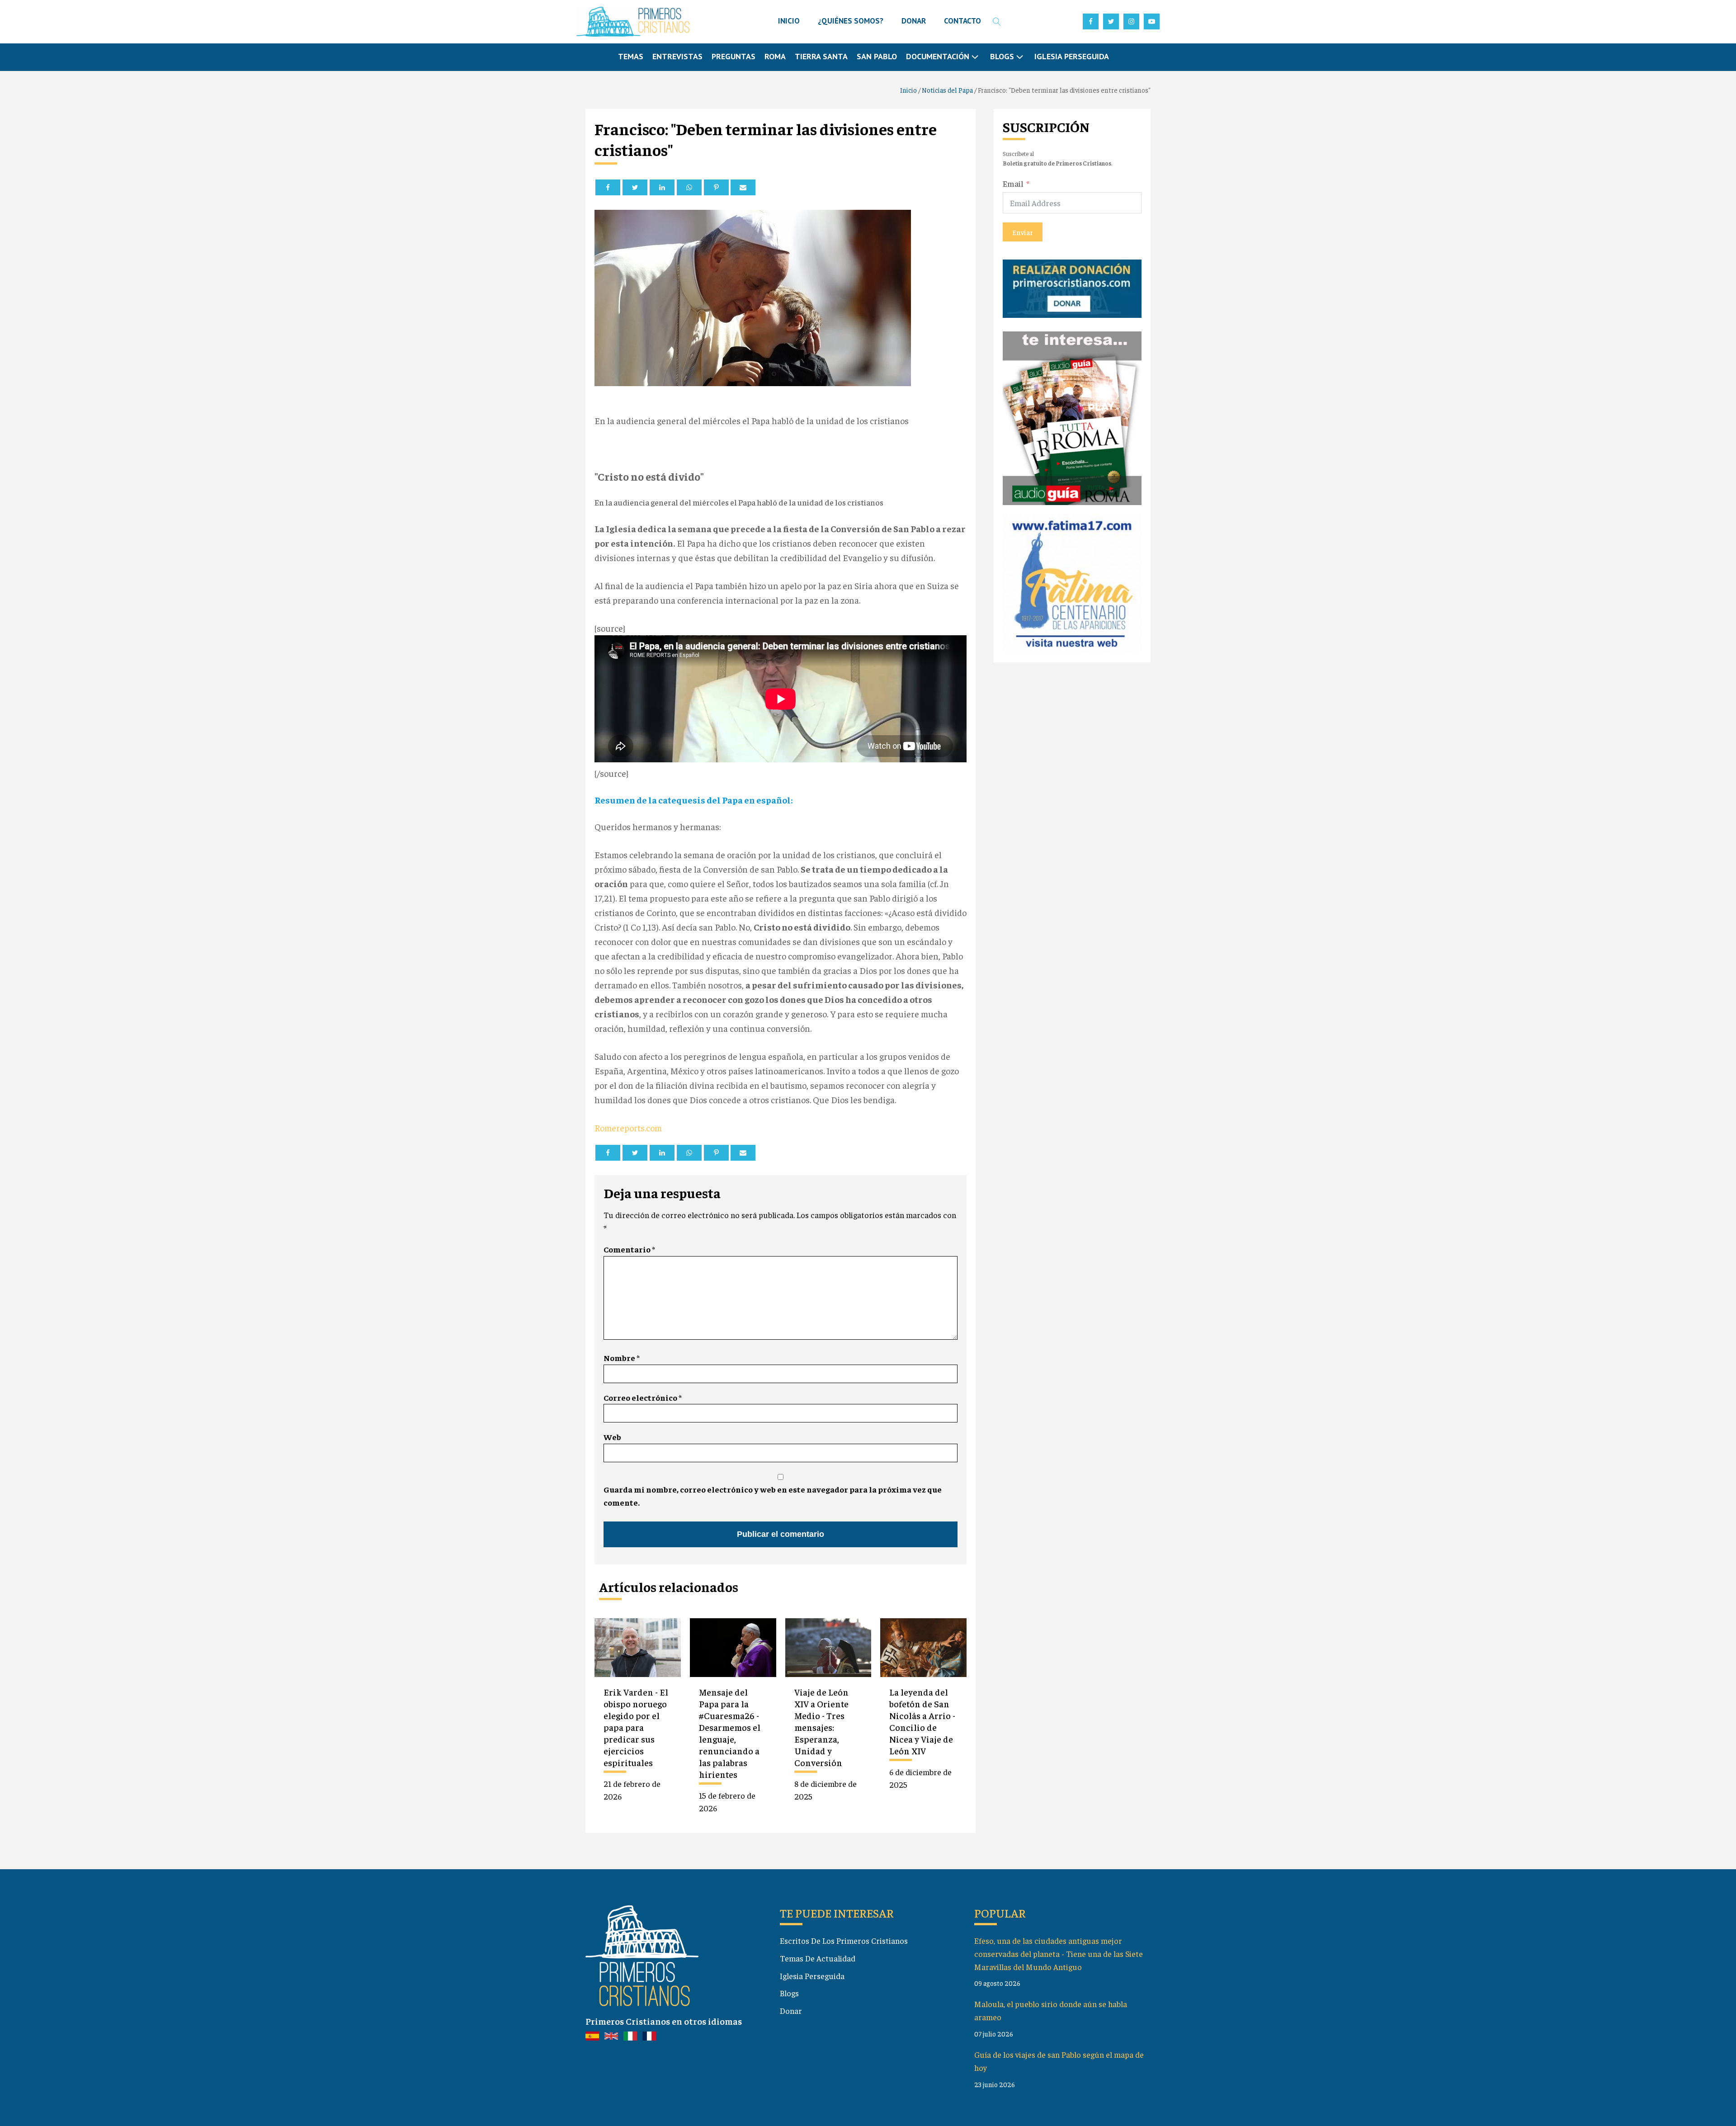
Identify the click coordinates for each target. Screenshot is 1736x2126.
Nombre (622, 1358)
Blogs (789, 1993)
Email (1013, 183)
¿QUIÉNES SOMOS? (851, 21)
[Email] (743, 187)
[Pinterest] (716, 187)
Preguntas (734, 56)
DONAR (914, 21)
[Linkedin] (662, 187)
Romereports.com (628, 1127)
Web (612, 1437)
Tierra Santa (821, 56)
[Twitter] (635, 187)
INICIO (789, 21)
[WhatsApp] (689, 187)
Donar (791, 2010)
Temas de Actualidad (818, 1958)
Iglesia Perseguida (1072, 56)
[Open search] (997, 22)
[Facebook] (608, 187)
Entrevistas (677, 56)
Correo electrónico (643, 1397)
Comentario (629, 1249)
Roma (775, 56)
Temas (631, 56)
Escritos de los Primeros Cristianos (844, 1940)
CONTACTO (962, 21)
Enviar (1023, 232)
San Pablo (877, 56)
